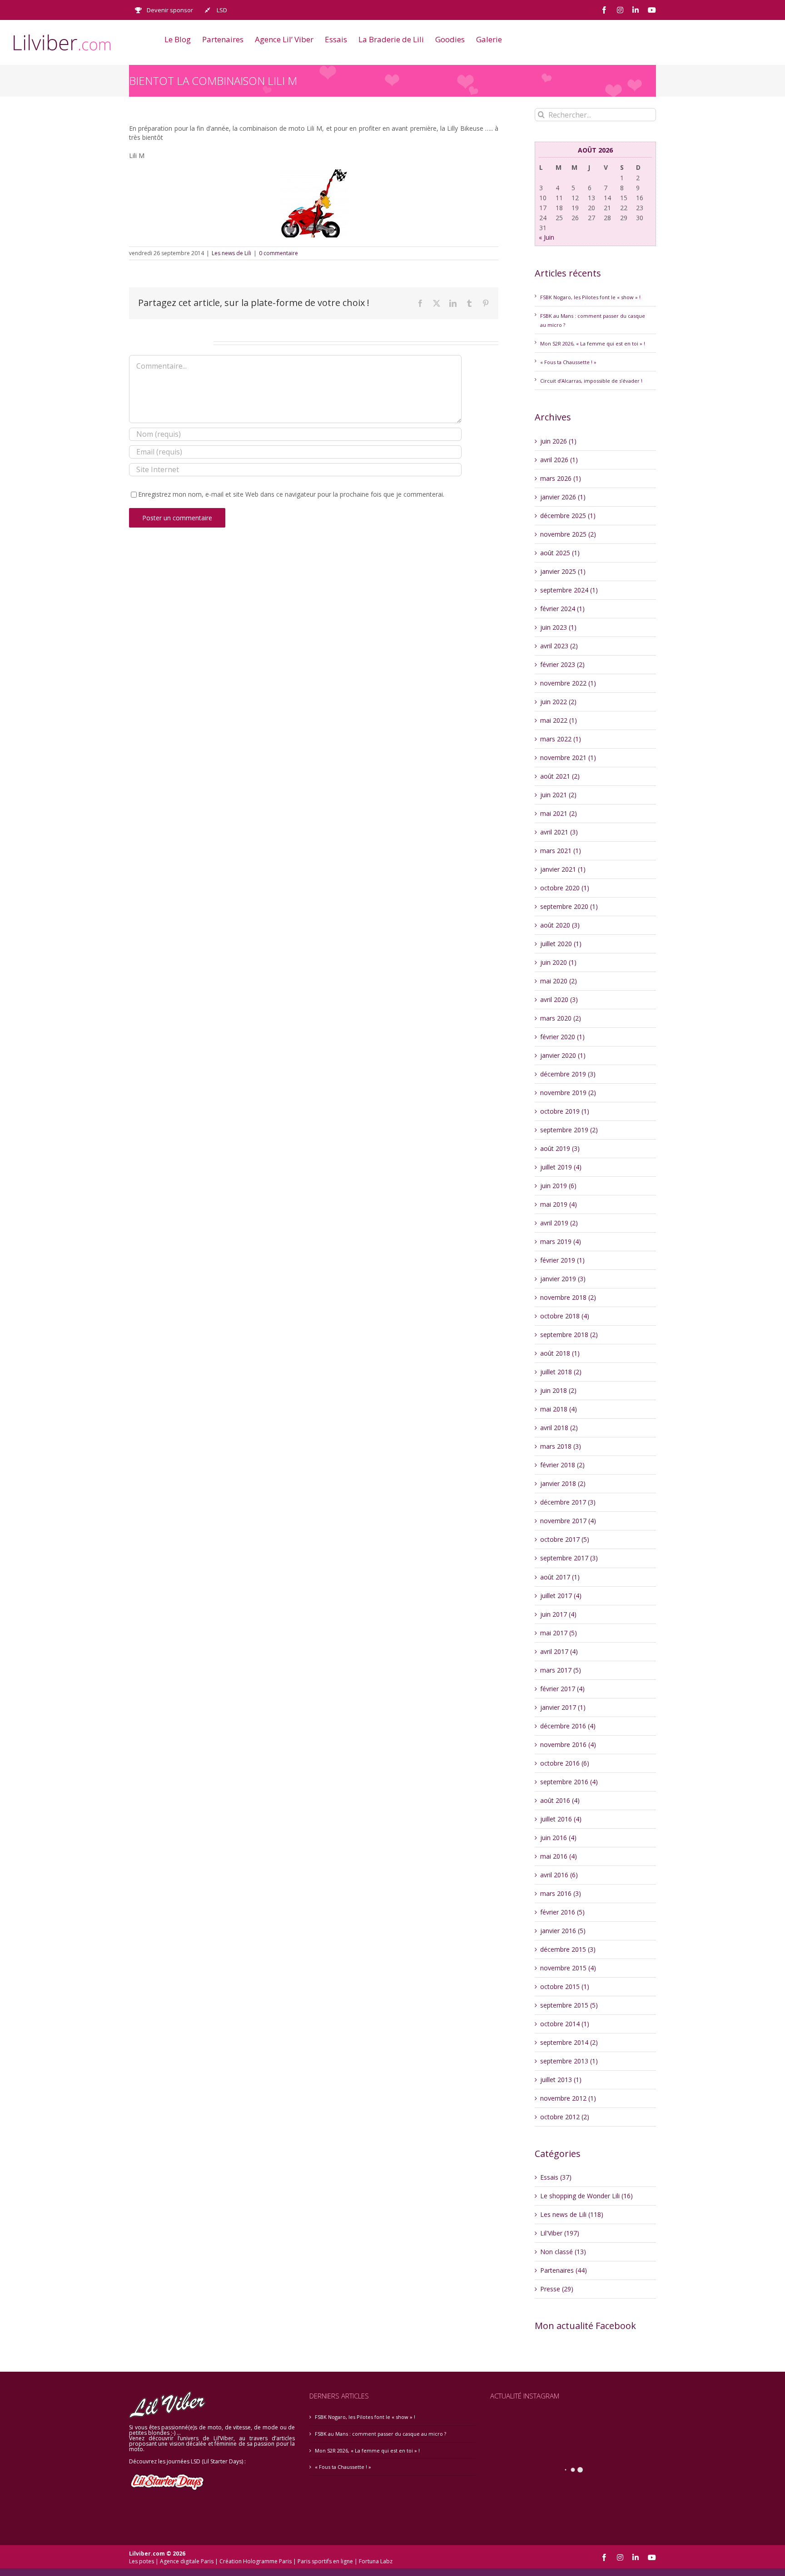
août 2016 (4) (560, 1800)
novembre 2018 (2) (568, 1297)
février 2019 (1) (562, 1260)
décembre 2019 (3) (568, 1074)
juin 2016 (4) (558, 1838)
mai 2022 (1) (559, 720)
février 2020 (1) (562, 1037)
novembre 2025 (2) (568, 534)
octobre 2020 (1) (565, 888)
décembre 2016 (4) (568, 1726)
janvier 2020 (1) (563, 1055)
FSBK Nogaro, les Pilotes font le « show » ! (590, 297)
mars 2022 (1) (561, 739)
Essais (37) (556, 2177)
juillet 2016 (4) (561, 1819)
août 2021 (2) (560, 776)
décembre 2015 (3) (568, 1949)
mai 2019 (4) (559, 1204)
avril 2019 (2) (559, 1223)
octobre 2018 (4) (565, 1316)
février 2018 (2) (562, 1465)
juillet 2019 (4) (561, 1167)
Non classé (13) (563, 2252)
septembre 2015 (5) (569, 2005)
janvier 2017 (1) (563, 1707)
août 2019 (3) (560, 1148)
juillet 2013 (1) (561, 2080)
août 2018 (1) (560, 1353)
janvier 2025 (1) (563, 571)
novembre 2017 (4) (568, 1521)
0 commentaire (278, 253)
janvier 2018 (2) (563, 1483)
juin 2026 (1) (558, 441)
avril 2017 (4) (559, 1651)
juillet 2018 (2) (561, 1372)
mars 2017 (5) (561, 1670)
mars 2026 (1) (561, 478)
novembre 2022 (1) (568, 683)
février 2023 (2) (562, 664)
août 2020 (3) (560, 925)
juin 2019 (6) (558, 1186)
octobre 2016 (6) (565, 1763)
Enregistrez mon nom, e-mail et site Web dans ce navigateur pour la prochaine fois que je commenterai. (291, 494)
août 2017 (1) (560, 1577)
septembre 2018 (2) (569, 1335)
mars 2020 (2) (561, 1018)
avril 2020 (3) (559, 999)
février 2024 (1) (562, 609)
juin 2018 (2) (558, 1390)
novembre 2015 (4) (568, 1968)
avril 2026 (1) (559, 460)
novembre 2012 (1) (568, 2098)
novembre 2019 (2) (568, 1093)
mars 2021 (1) (561, 851)
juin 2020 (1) (558, 962)
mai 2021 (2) (559, 813)
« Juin (547, 237)
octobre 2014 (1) (565, 2024)
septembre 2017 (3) (569, 1558)
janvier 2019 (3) (563, 1279)
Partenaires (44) (564, 2270)
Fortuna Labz (376, 2561)
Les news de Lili (231, 253)
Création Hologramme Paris (256, 2561)
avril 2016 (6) (559, 1875)
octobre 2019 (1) (565, 1111)
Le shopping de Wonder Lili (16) (586, 2196)
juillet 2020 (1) (561, 944)
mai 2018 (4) (559, 1409)
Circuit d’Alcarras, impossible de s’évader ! (591, 381)
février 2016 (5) (562, 1912)
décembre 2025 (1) (568, 516)
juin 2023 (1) (558, 627)
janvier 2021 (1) (563, 869)
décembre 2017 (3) (568, 1502)
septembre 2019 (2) (569, 1130)
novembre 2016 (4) (568, 1744)
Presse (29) (557, 2289)
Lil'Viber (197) (560, 2233)
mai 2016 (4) (559, 1856)
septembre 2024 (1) (569, 590)
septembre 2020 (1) (569, 906)
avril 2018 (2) (559, 1428)
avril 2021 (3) (559, 832)
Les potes (142, 2561)
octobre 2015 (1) (565, 1986)
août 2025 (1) (560, 553)
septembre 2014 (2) (569, 2042)
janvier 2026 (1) (563, 497)
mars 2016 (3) (561, 1893)
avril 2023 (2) (559, 646)
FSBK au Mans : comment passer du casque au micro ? (380, 2434)
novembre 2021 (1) (568, 758)
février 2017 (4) (562, 1689)
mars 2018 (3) (561, 1446)
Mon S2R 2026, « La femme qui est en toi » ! (593, 343)
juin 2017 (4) (558, 1614)
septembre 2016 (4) (569, 1782)
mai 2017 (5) (559, 1633)
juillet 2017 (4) (561, 1596)
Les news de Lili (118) (572, 2214)
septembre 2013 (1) (569, 2061)
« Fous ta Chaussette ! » (568, 362)
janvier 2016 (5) (563, 1931)
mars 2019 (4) (561, 1241)
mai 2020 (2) (559, 981)
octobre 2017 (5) (565, 1539)
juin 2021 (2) (558, 795)
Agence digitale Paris (187, 2561)
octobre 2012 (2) (565, 2117)
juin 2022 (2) (558, 702)
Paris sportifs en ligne (325, 2561)
